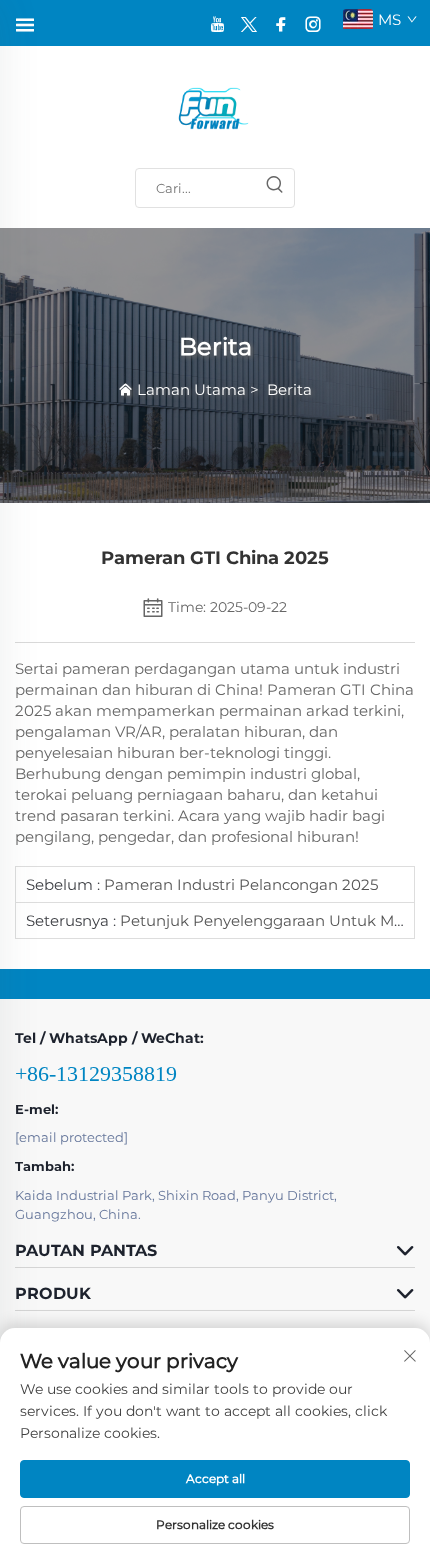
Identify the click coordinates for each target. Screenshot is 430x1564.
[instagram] (313, 23)
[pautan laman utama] (215, 107)
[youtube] (217, 23)
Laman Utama (191, 389)
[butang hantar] (274, 188)
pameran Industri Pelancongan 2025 (239, 884)
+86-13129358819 (96, 1073)
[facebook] (281, 23)
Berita (289, 389)
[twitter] (249, 23)
